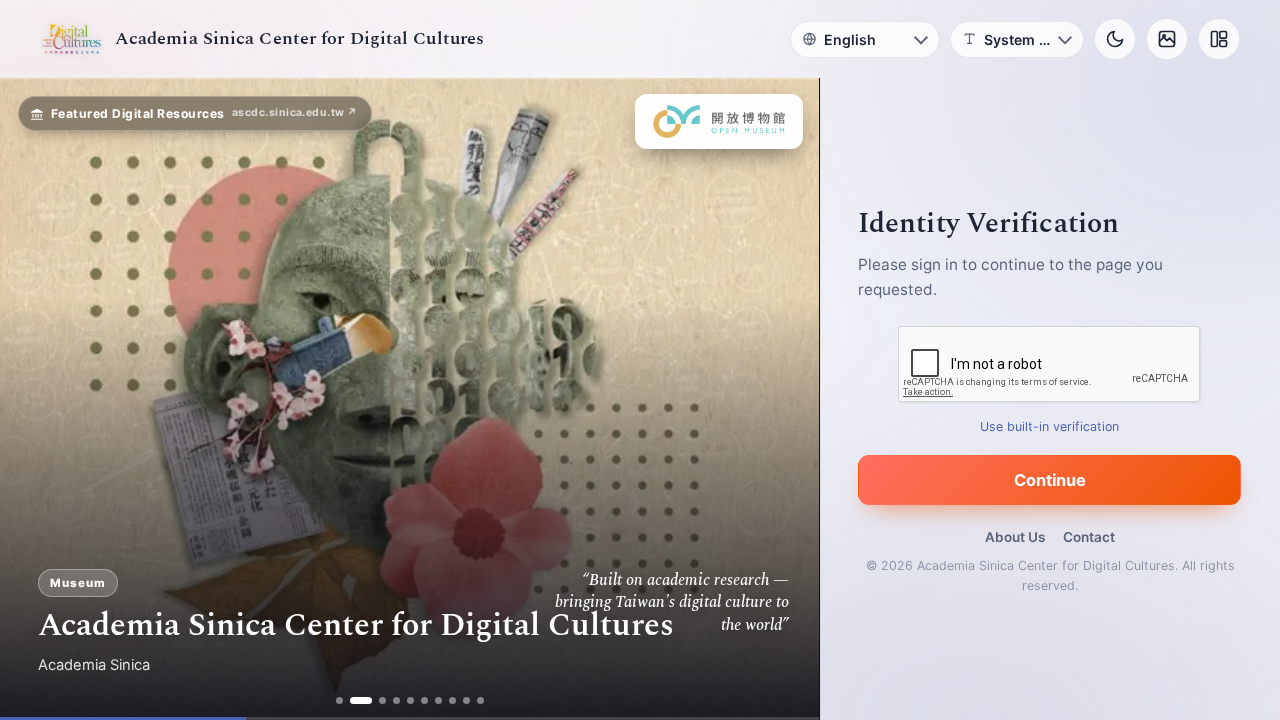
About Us (1015, 537)
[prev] (36, 399)
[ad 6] (424, 700)
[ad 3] (382, 700)
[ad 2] (361, 700)
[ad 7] (438, 700)
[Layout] (1219, 39)
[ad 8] (452, 700)
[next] (783, 399)
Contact (1089, 537)
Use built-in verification (1050, 426)
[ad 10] (480, 700)
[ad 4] (396, 700)
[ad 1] (339, 700)
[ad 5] (410, 700)
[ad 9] (466, 700)
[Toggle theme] (1115, 39)
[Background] (1167, 39)
